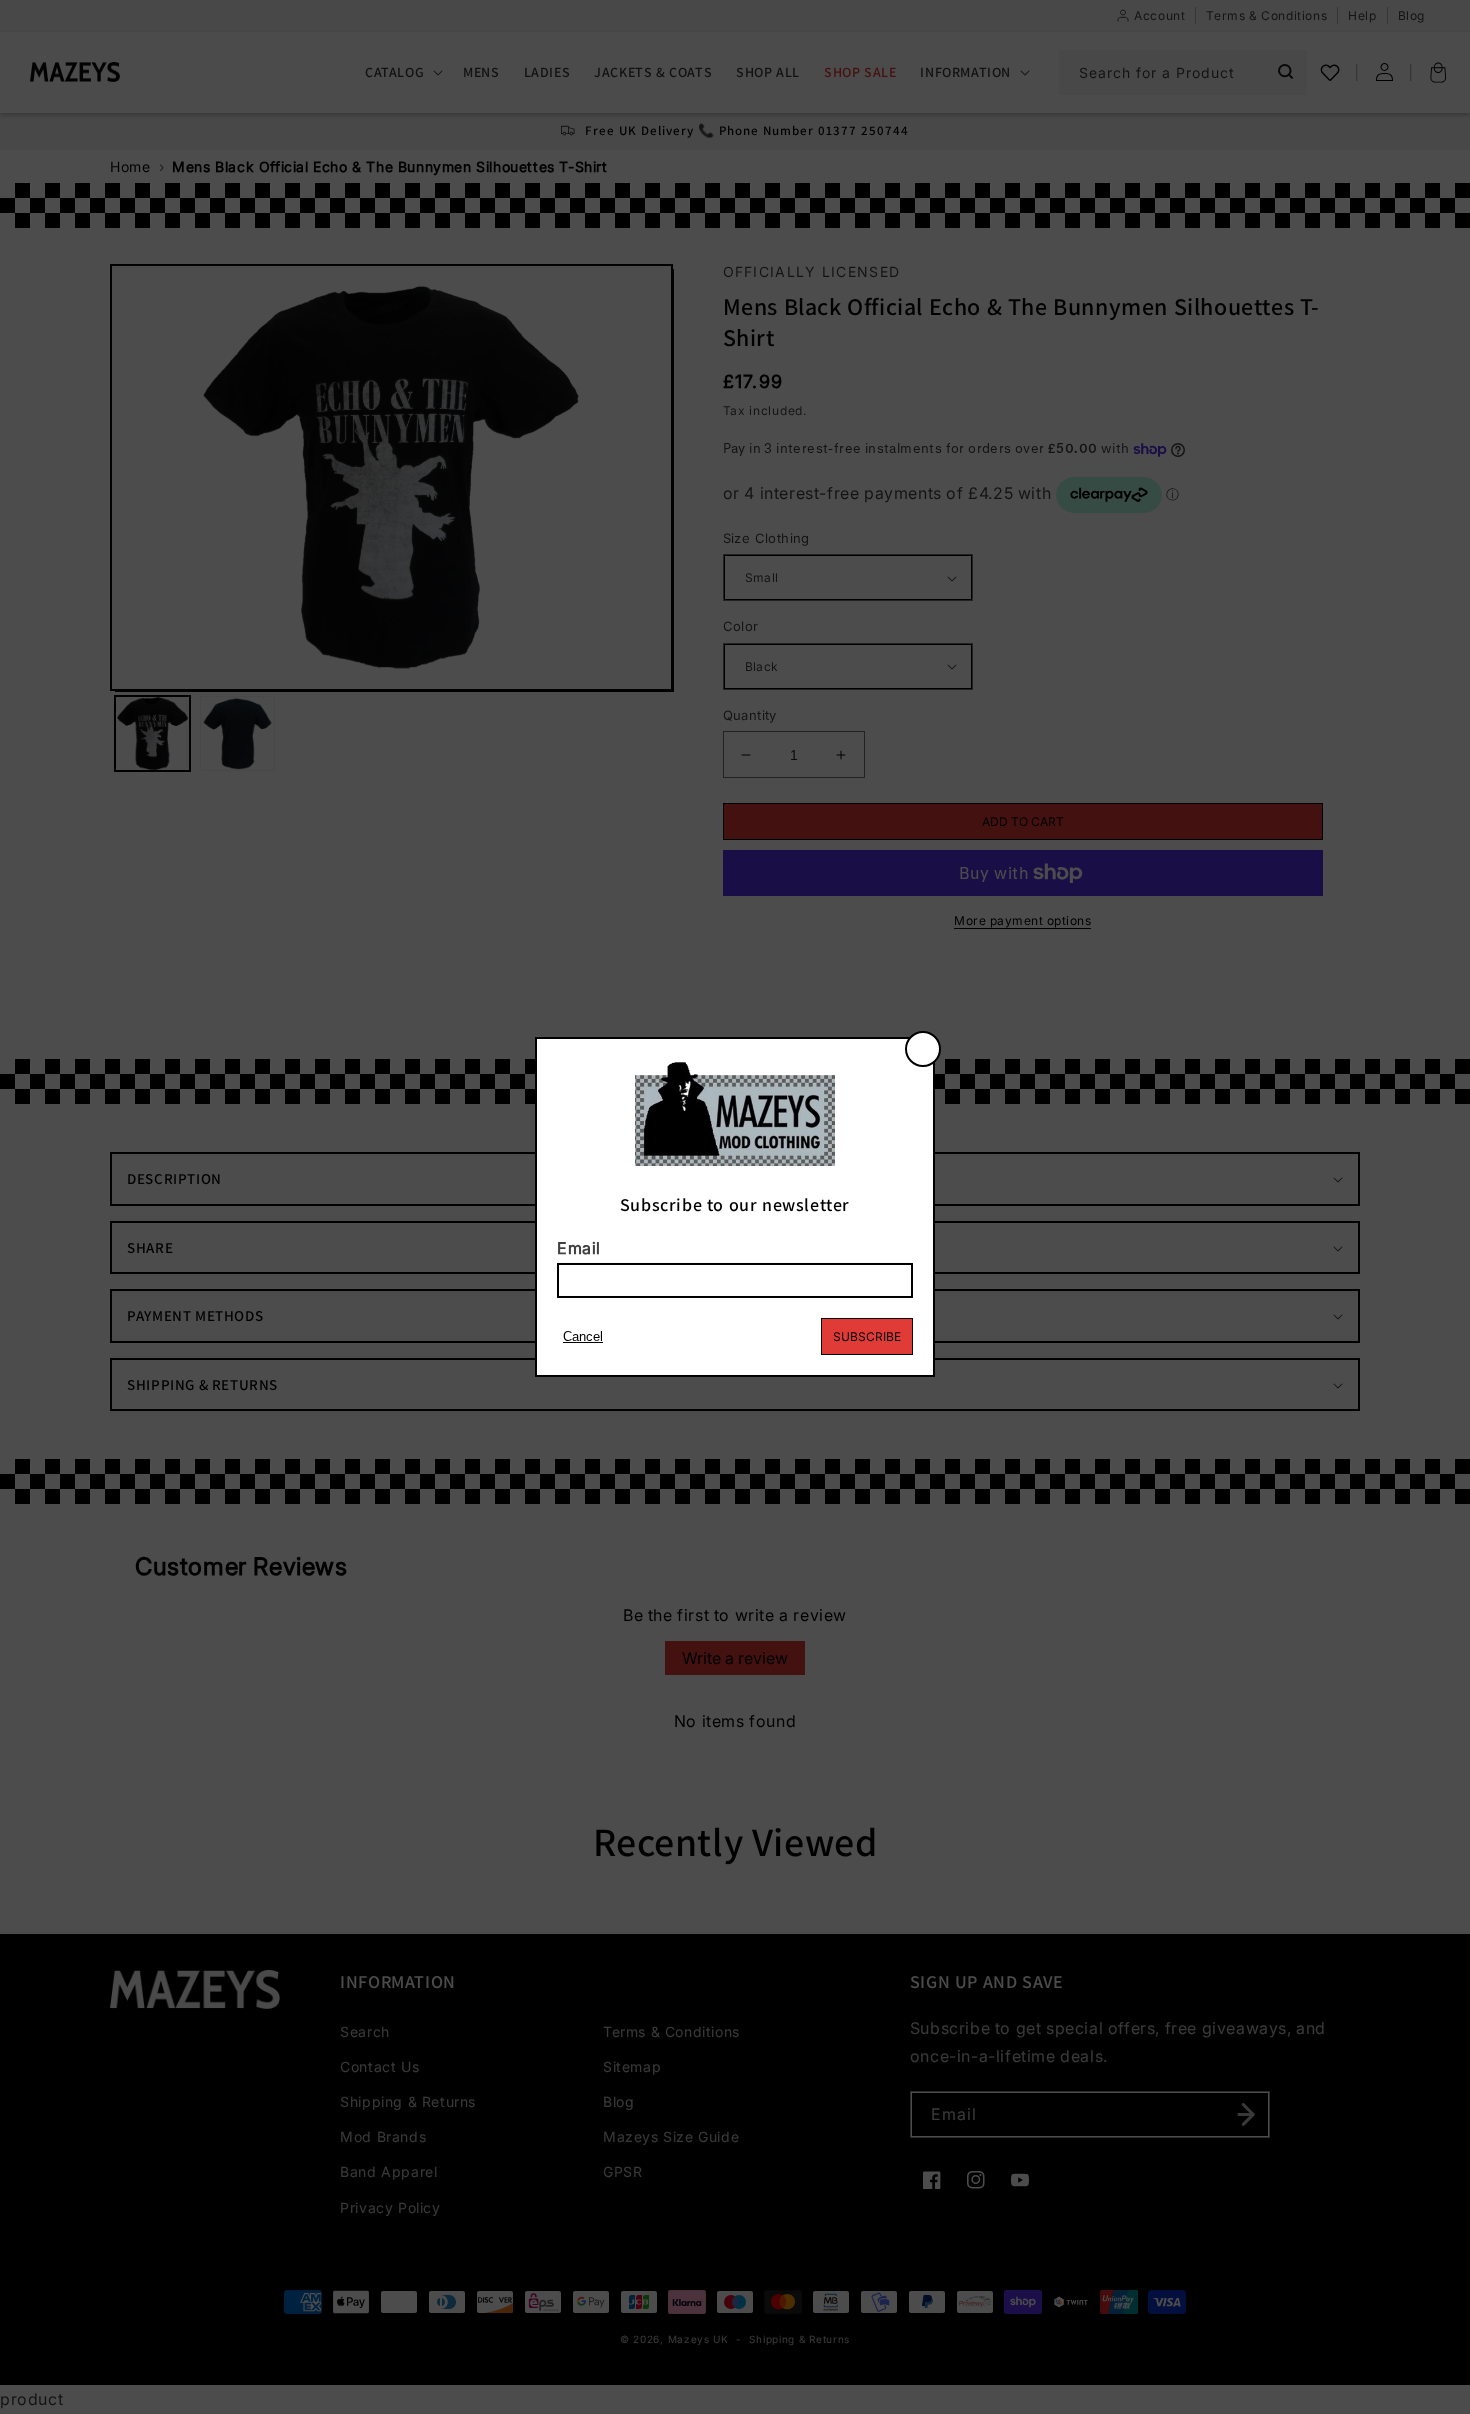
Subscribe (867, 1336)
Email (579, 1248)
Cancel (583, 1336)
